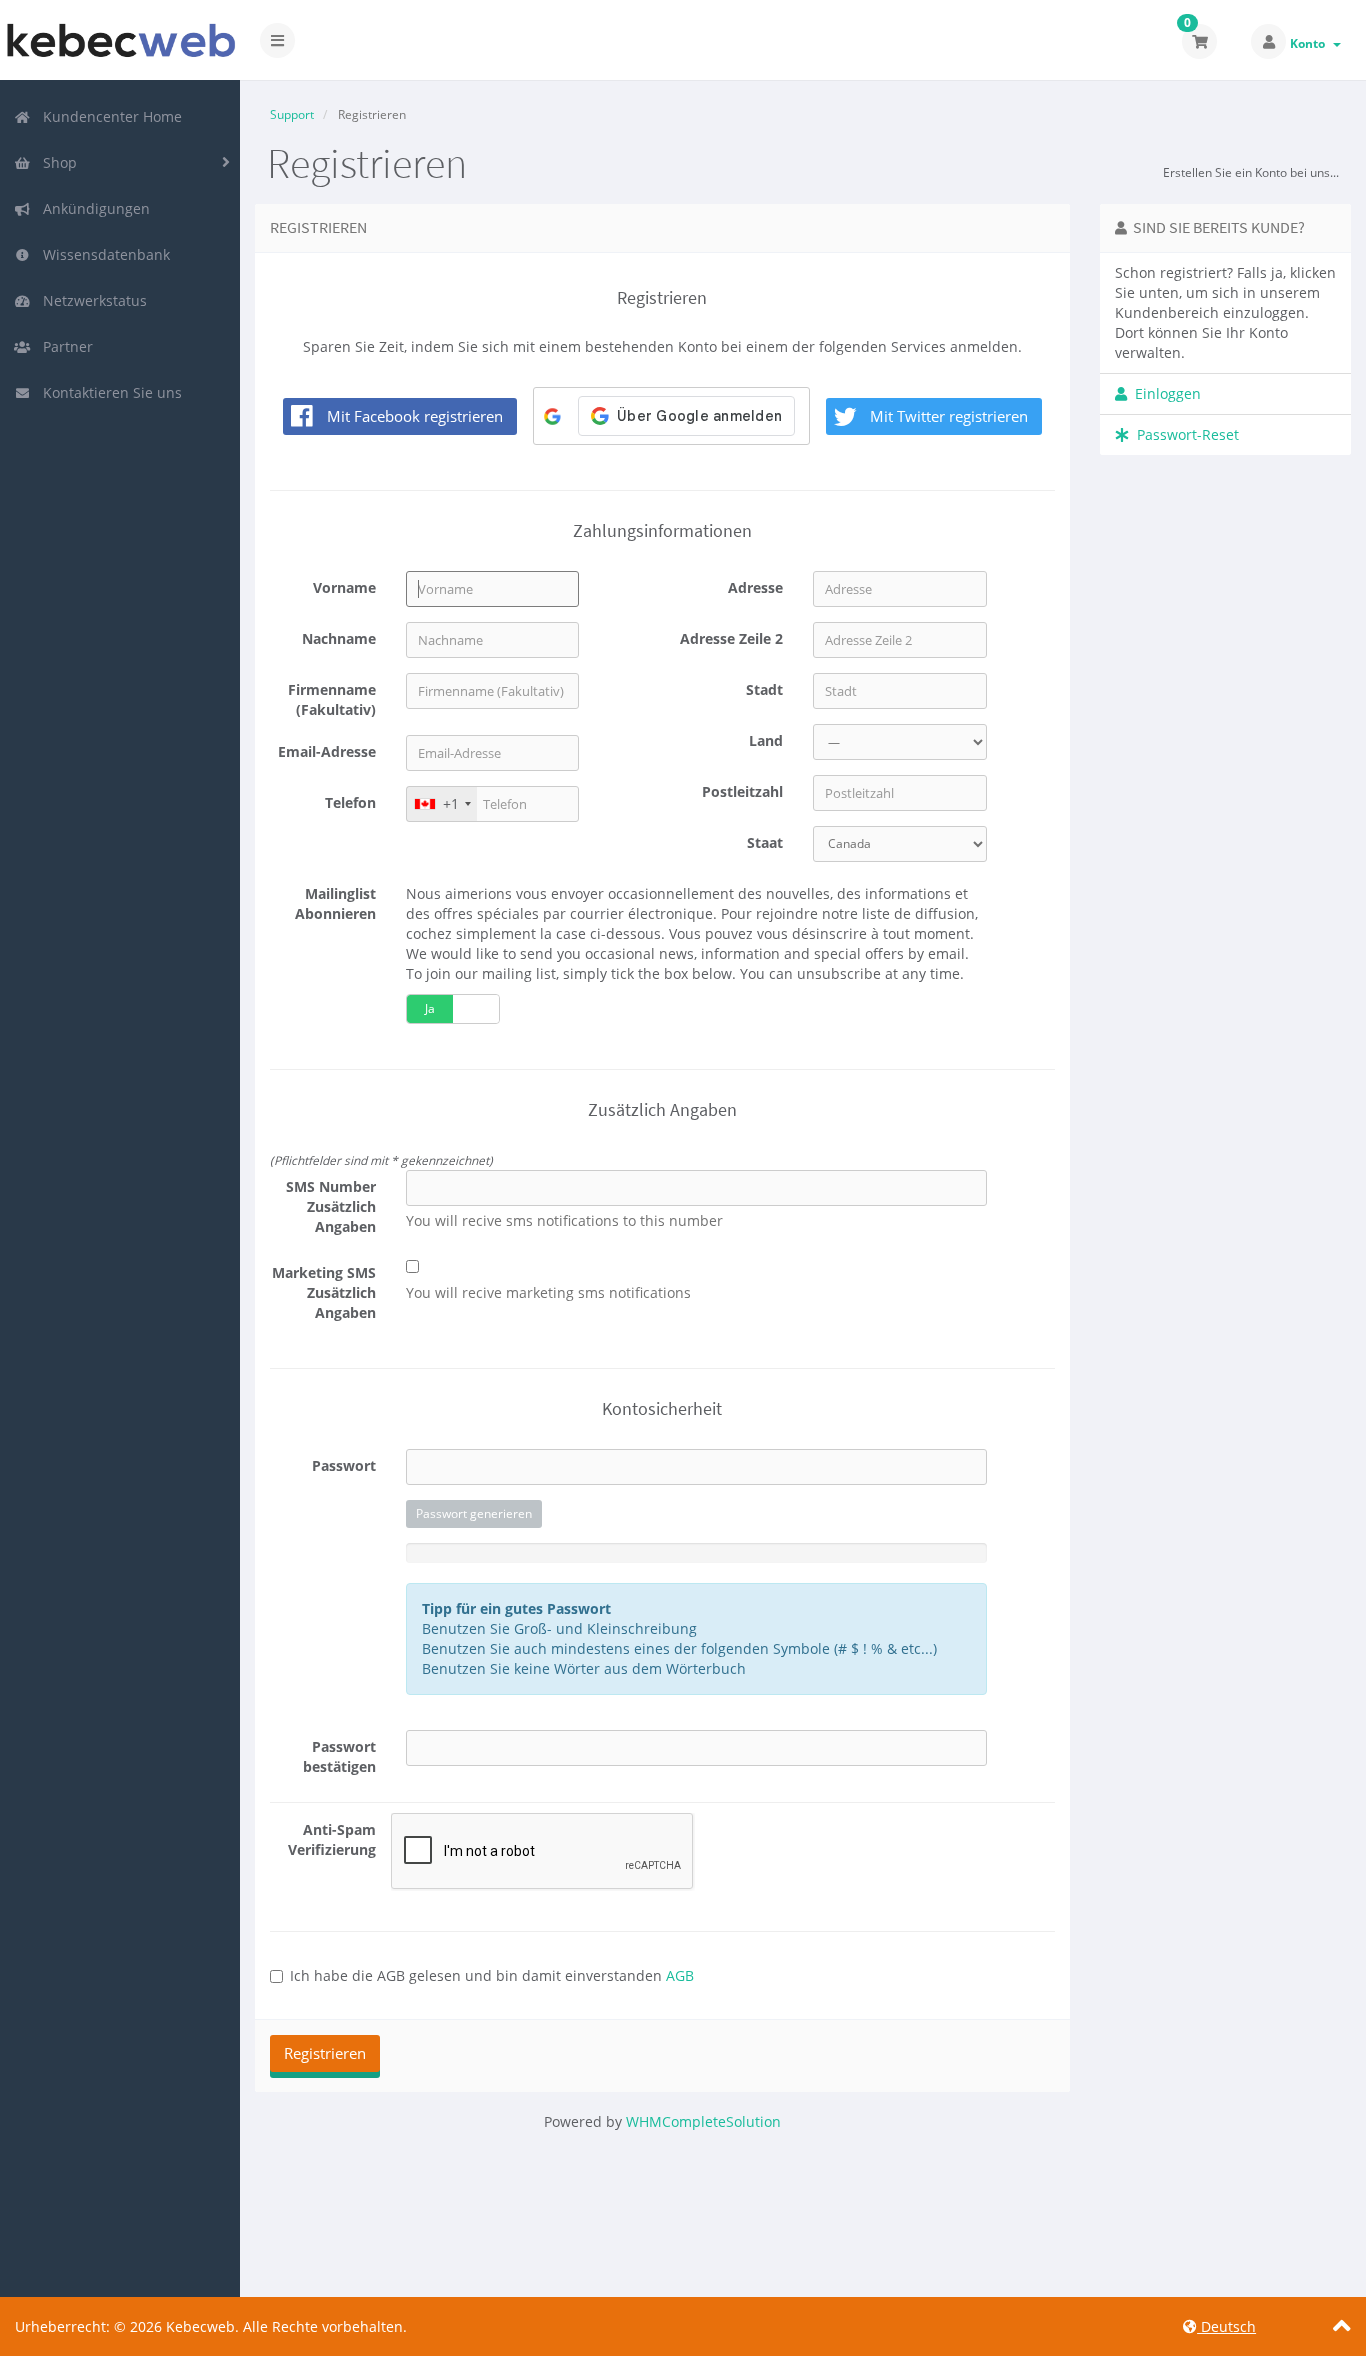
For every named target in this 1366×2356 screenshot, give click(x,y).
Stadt (764, 689)
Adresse (755, 587)
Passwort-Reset (1184, 434)
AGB (680, 1975)
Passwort (344, 1465)
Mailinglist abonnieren (335, 903)
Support (292, 114)
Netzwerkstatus (91, 300)
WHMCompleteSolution (703, 2121)
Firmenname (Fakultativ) (332, 699)
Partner (64, 346)
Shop (56, 162)
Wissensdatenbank (102, 254)
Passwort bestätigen (339, 1756)
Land (766, 740)
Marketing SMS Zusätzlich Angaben (324, 1292)
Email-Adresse (327, 751)
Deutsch (1226, 2326)
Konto (1310, 43)
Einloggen (1164, 393)
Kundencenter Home (108, 116)
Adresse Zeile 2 (731, 638)
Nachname (339, 638)
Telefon (350, 802)
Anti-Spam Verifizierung (332, 1839)
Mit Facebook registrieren (415, 416)
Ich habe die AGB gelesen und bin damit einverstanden (492, 1975)
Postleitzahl (742, 791)
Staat (765, 842)
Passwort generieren (474, 1513)
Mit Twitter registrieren (949, 416)
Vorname (344, 587)
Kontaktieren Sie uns (108, 392)
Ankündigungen (92, 208)
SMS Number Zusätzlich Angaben (331, 1206)
